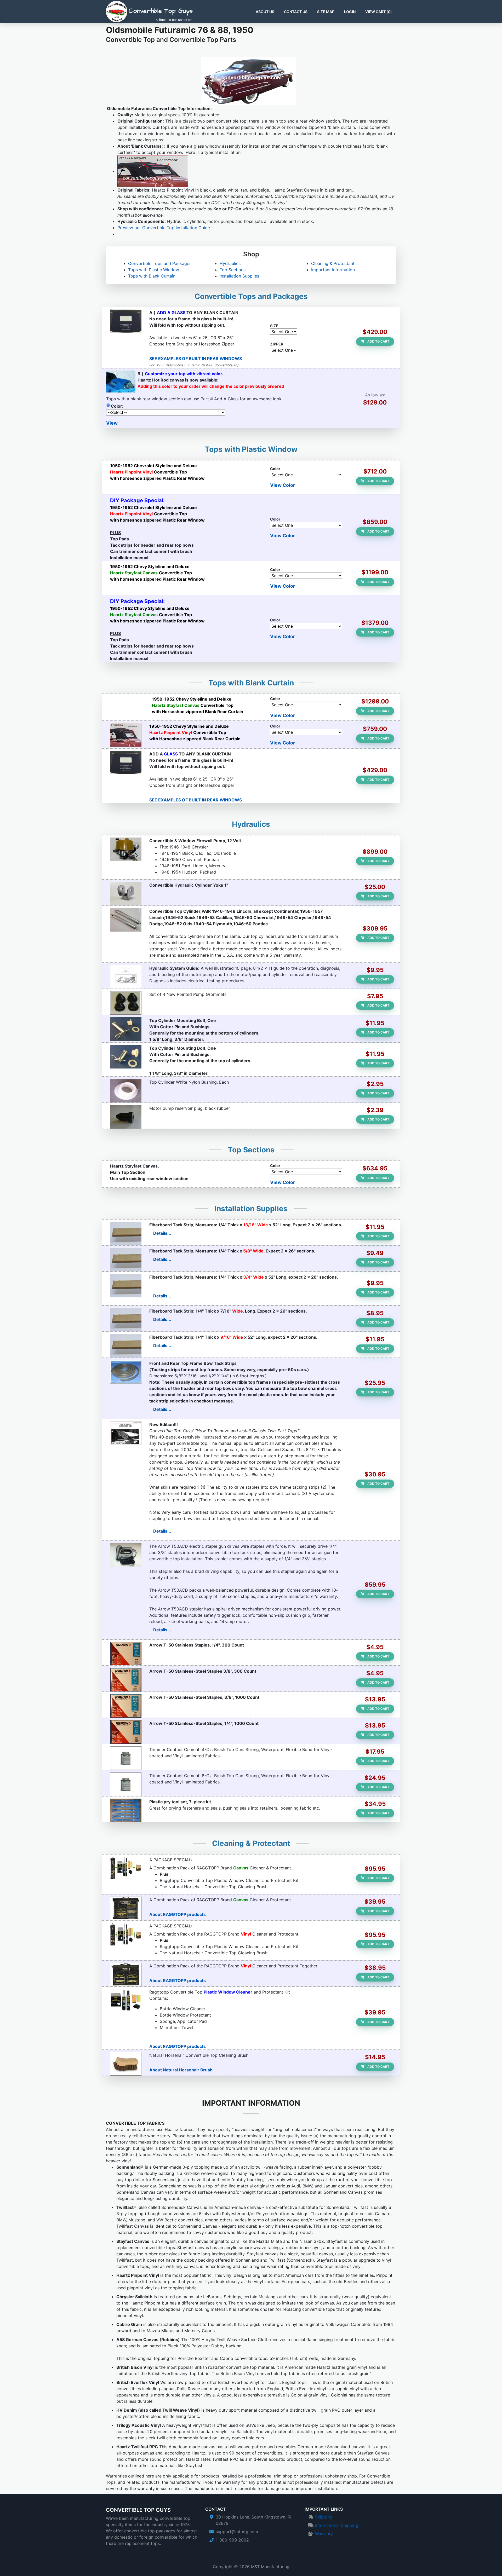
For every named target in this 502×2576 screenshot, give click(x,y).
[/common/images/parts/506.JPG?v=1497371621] (126, 1680)
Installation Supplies (239, 276)
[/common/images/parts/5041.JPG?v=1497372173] (126, 1732)
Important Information (333, 270)
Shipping (324, 2517)
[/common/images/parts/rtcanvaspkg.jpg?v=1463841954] (126, 1868)
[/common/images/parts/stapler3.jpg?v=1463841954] (126, 1555)
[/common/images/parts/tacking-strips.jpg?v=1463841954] (126, 1372)
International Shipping (337, 2525)
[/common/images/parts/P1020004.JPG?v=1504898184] (126, 1233)
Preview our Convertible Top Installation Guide (164, 228)
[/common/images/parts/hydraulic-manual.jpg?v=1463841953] (126, 977)
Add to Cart (378, 341)
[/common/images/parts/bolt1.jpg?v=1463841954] (126, 1057)
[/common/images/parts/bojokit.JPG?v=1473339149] (126, 1810)
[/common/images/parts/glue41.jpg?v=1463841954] (126, 1784)
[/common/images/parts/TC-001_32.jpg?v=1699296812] (126, 920)
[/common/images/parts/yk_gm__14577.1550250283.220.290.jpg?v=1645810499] (126, 894)
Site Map (326, 12)
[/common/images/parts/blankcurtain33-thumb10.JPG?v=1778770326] (126, 735)
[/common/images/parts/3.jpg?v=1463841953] (126, 1091)
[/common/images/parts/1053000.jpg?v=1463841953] (126, 1003)
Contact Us (296, 12)
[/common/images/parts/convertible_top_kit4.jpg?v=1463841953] (126, 2001)
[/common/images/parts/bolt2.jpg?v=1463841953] (126, 1029)
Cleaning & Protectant (333, 263)
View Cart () (379, 12)
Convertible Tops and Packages (160, 263)
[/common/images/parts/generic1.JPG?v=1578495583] (126, 1433)
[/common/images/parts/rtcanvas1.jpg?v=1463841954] (126, 1908)
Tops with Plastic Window (154, 270)
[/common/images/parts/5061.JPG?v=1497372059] (126, 1706)
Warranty (324, 2534)
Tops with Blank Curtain (152, 276)
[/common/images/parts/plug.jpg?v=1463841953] (126, 1117)
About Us (265, 12)
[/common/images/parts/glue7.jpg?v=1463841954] (126, 1758)
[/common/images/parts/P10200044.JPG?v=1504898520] (126, 1346)
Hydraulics (230, 263)
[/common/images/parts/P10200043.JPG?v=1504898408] (126, 1320)
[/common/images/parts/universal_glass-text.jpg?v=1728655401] (126, 321)
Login (350, 12)
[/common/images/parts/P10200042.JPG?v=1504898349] (126, 1260)
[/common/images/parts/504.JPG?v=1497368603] (126, 1654)
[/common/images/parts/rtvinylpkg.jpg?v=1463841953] (126, 1934)
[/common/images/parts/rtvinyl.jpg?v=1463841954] (126, 1974)
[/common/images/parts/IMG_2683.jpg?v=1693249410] (126, 849)
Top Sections (233, 270)
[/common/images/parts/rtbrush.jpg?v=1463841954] (126, 2064)
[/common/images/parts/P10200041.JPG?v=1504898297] (126, 1286)
